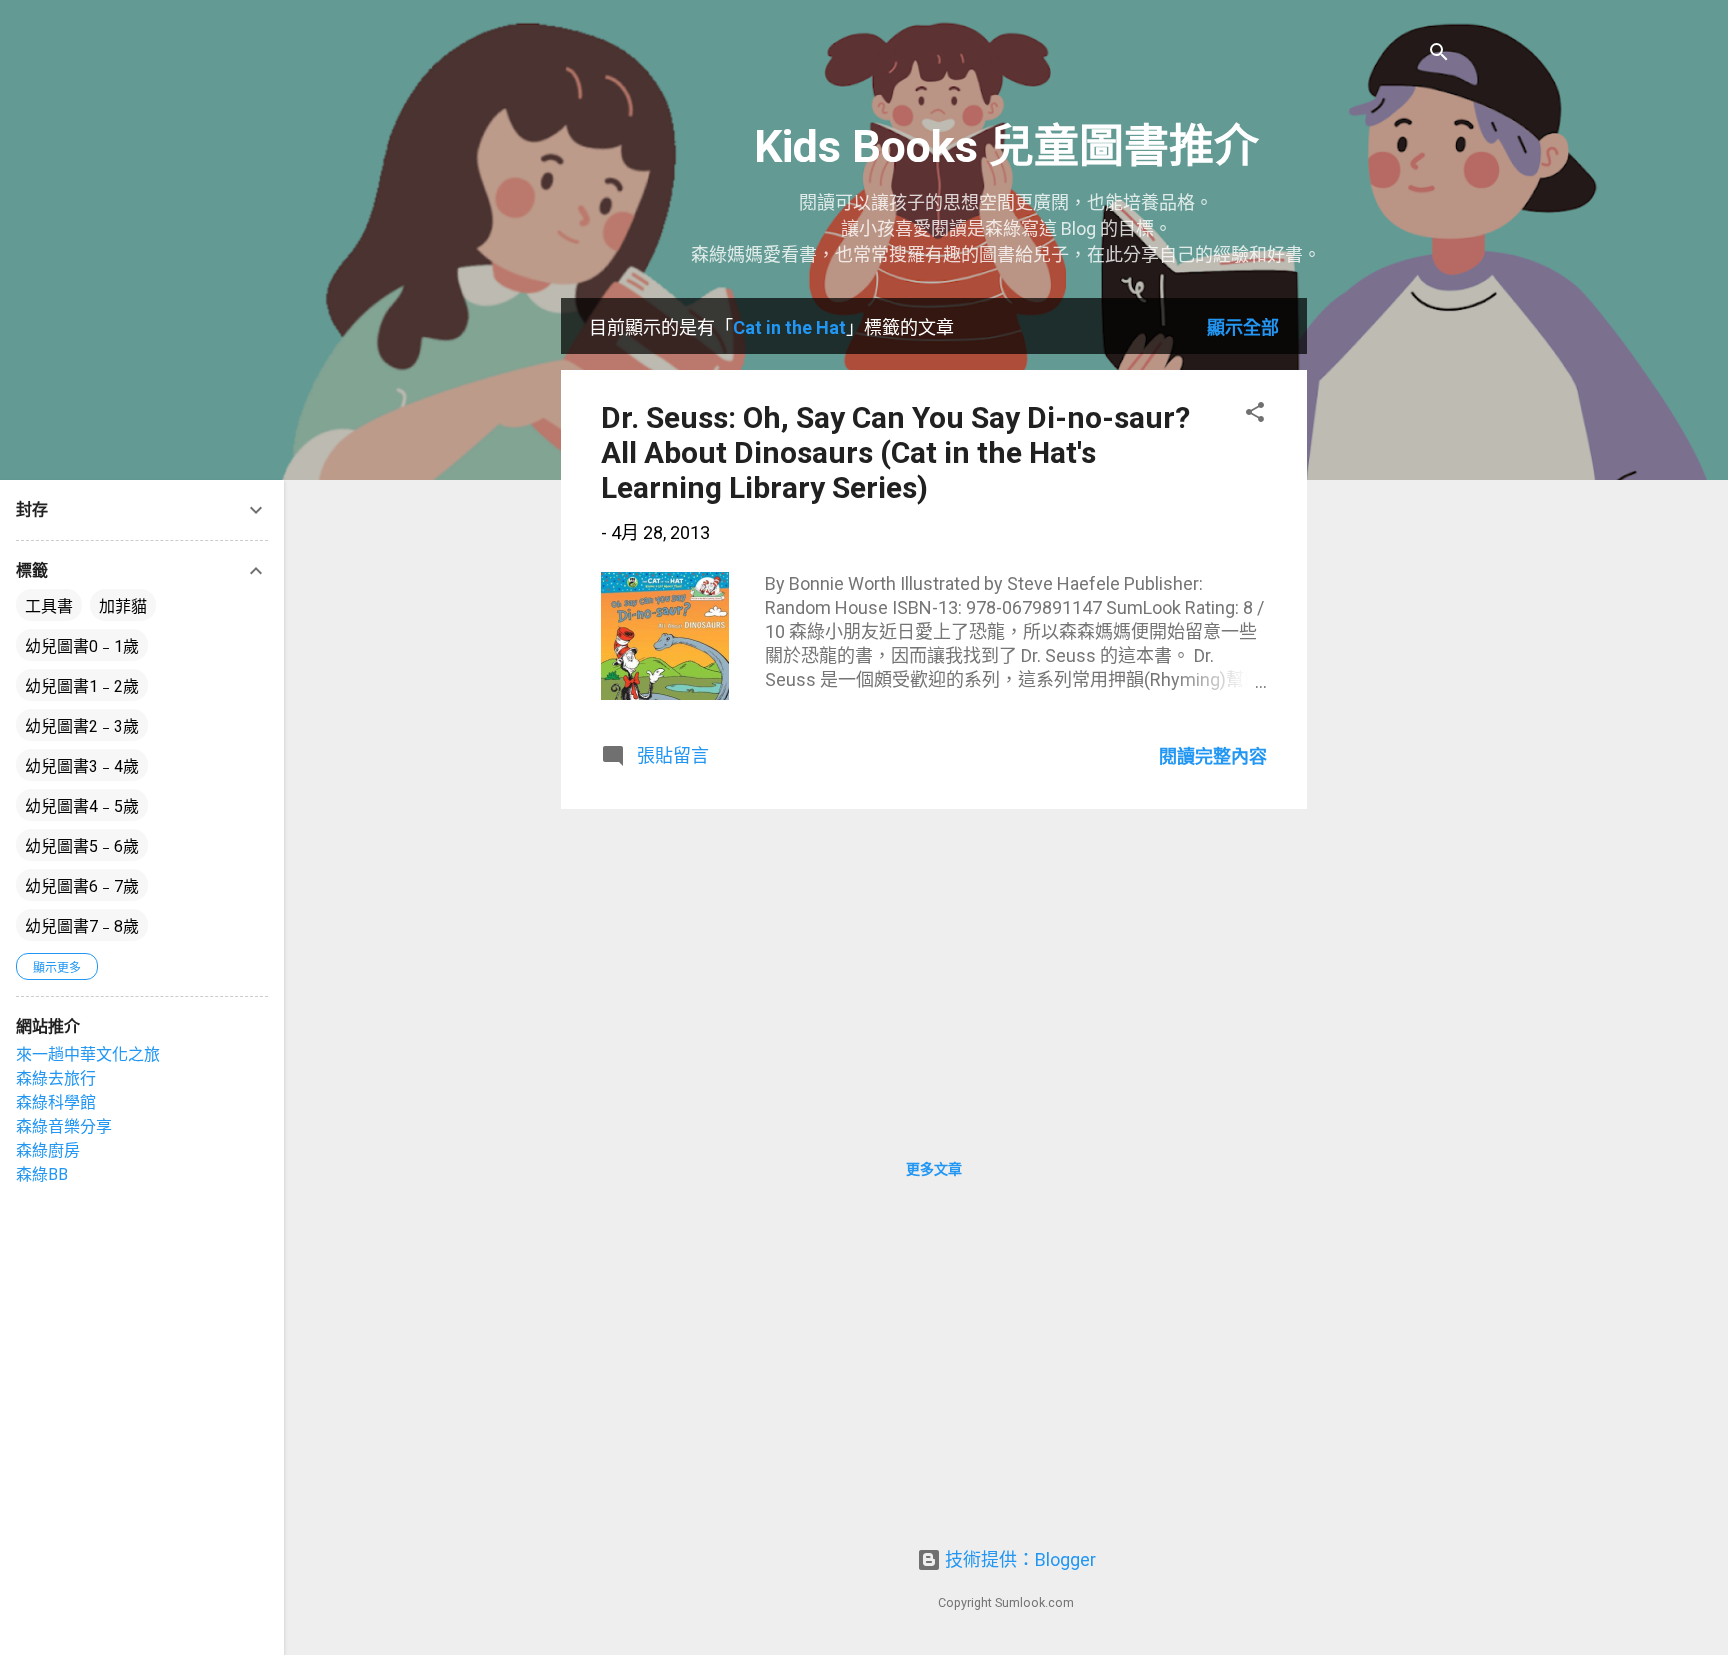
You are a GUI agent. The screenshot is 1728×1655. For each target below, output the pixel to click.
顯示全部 (1243, 327)
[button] (1255, 415)
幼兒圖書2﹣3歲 (82, 726)
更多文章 (934, 1169)
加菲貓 (123, 606)
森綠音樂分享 (64, 1126)
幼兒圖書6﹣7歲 (82, 886)
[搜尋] (1439, 54)
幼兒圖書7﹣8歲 (82, 926)
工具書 (49, 606)
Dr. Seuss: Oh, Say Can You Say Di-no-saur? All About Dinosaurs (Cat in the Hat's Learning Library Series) (895, 452)
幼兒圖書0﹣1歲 (82, 646)
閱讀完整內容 (1213, 756)
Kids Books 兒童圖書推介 (1006, 146)
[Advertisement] (1387, 598)
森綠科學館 (56, 1102)
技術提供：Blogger (1018, 1559)
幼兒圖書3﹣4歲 (82, 766)
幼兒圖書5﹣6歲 (82, 846)
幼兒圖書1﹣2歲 (82, 686)
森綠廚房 (48, 1150)
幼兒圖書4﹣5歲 (82, 806)
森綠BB (42, 1174)
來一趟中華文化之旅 (88, 1054)
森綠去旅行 (56, 1078)
